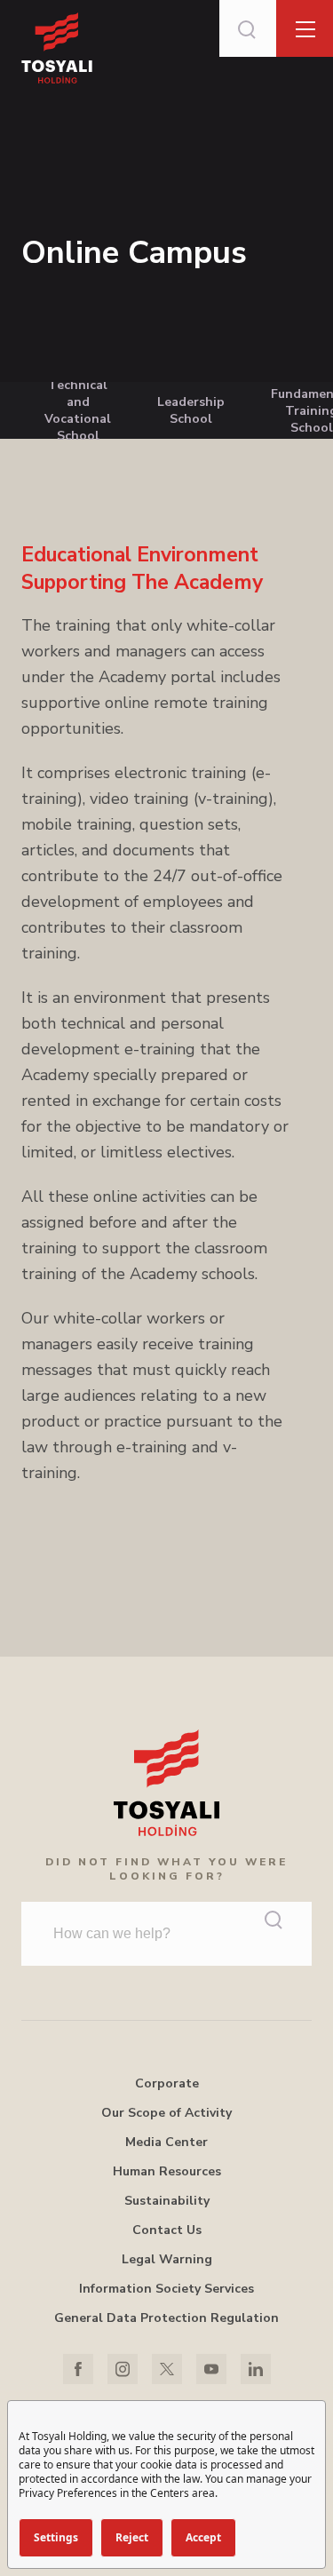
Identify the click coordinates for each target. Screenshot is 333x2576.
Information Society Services (166, 2289)
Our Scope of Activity (166, 2113)
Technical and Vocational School (78, 410)
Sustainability (167, 2201)
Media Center (166, 2142)
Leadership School (191, 410)
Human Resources (167, 2171)
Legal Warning (167, 2259)
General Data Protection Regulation (166, 2318)
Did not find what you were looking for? (166, 1869)
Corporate (167, 2083)
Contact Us (167, 2230)
